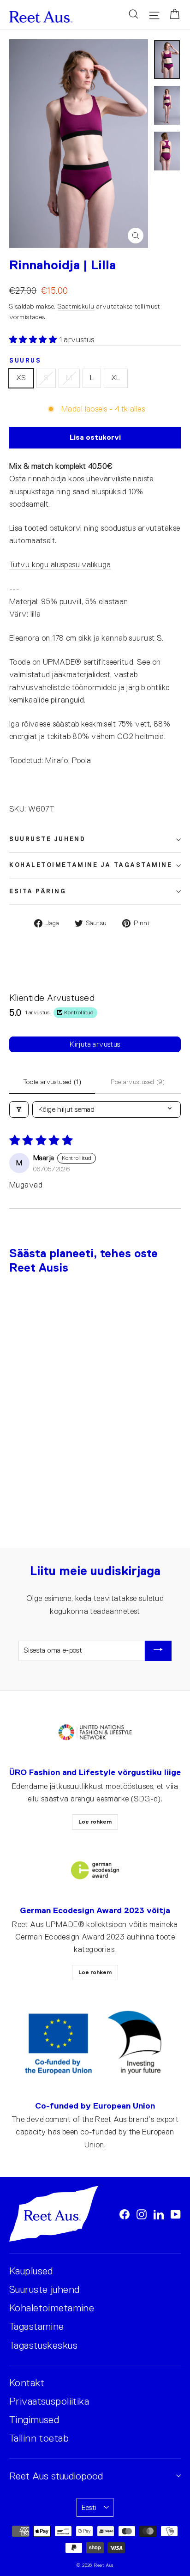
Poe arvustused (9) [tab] (138, 1082)
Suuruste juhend (47, 839)
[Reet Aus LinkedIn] (159, 2214)
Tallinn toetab (39, 2438)
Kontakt (27, 2383)
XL (116, 378)
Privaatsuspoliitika (49, 2401)
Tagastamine (37, 2326)
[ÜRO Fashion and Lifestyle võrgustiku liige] (95, 1733)
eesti (89, 2507)
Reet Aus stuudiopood (56, 2476)
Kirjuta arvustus (95, 1044)
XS (21, 378)
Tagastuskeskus (43, 2345)
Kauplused (31, 2271)
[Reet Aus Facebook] (125, 2214)
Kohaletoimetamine (52, 2308)
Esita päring (38, 891)
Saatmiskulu (76, 306)
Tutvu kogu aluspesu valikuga (60, 565)
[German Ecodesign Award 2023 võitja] (95, 1870)
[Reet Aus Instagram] (142, 2214)
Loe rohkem (95, 1822)
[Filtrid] (19, 1109)
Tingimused (34, 2420)
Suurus (25, 361)
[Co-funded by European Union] (95, 2043)
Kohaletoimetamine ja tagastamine (91, 865)
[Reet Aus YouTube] (176, 2214)
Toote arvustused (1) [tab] (52, 1082)
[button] (34, 340)
